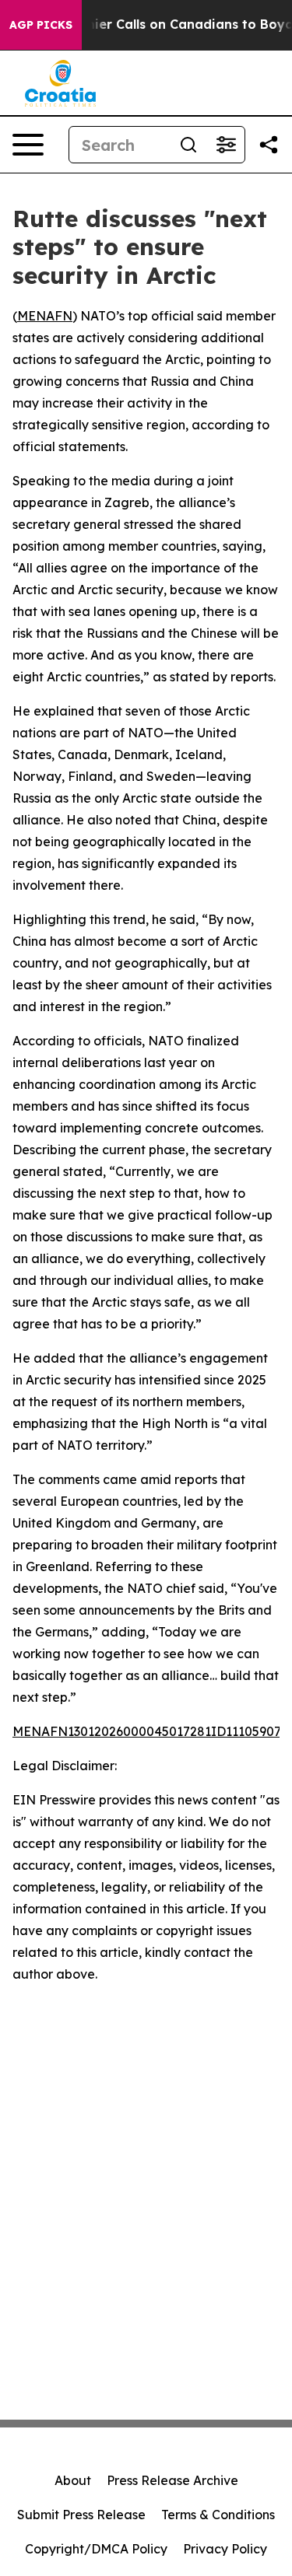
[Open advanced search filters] (226, 145)
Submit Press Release (81, 2515)
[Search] (188, 145)
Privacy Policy (225, 2549)
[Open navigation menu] (28, 145)
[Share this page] (269, 145)
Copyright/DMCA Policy (96, 2549)
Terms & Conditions (218, 2515)
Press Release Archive (172, 2480)
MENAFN (45, 316)
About (73, 2480)
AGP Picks (41, 25)
